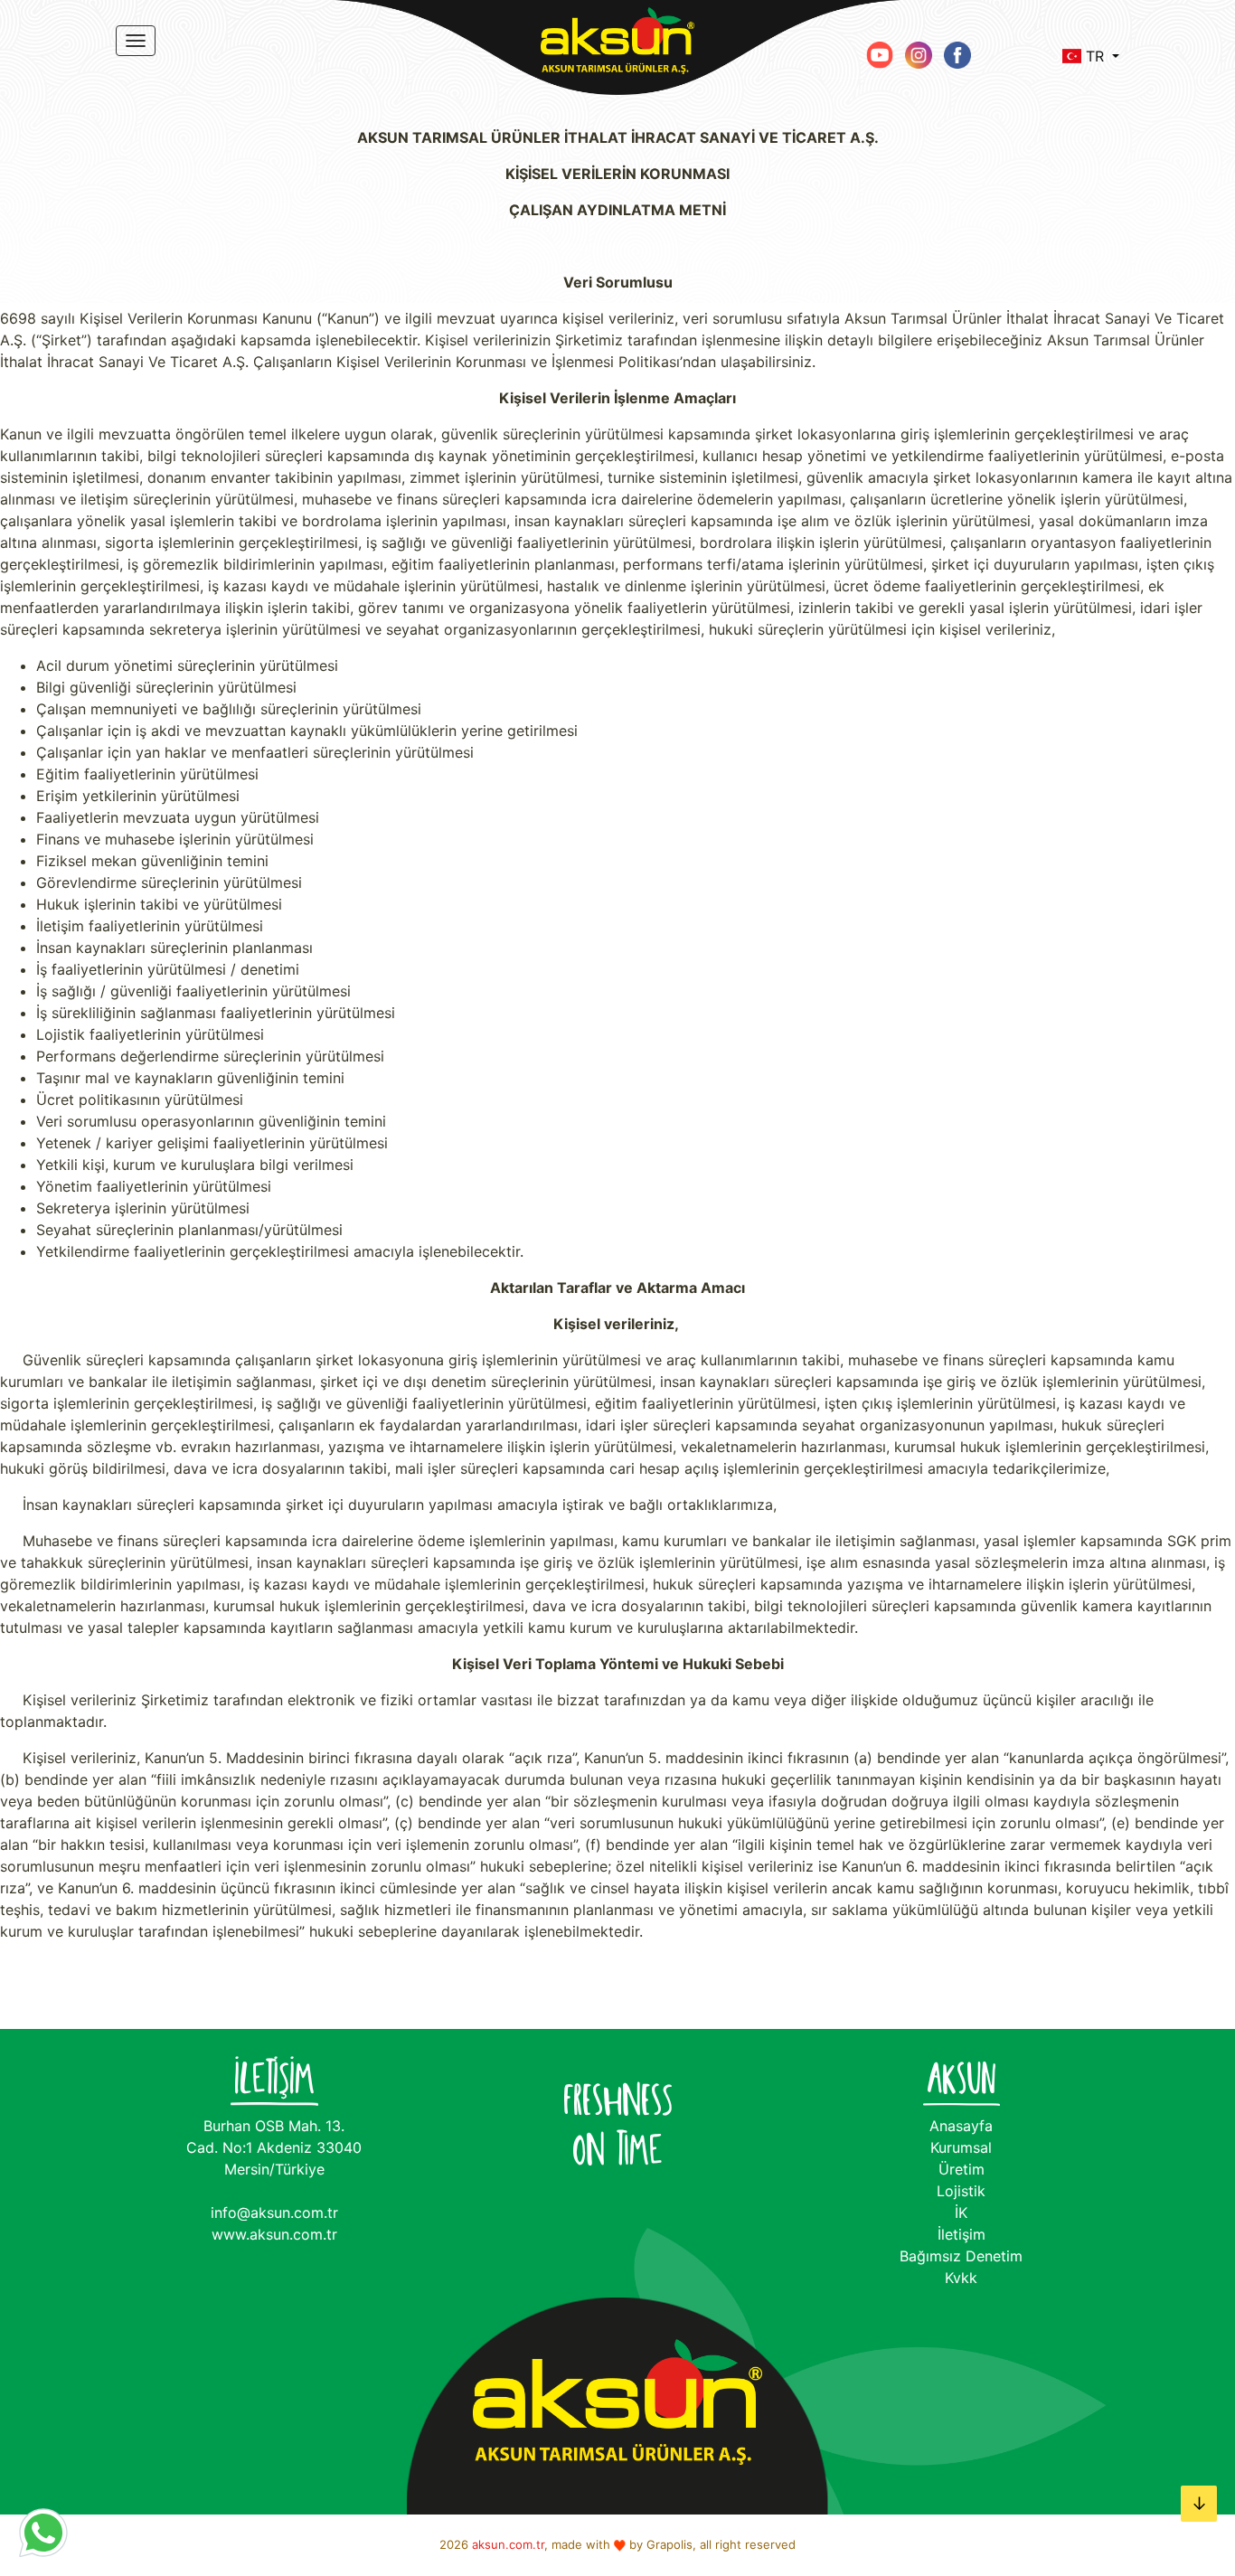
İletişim (962, 2234)
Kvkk (961, 2278)
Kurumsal (961, 2147)
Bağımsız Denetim (961, 2256)
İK (961, 2213)
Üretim (962, 2169)
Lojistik (961, 2191)
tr (1095, 56)
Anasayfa (961, 2126)
